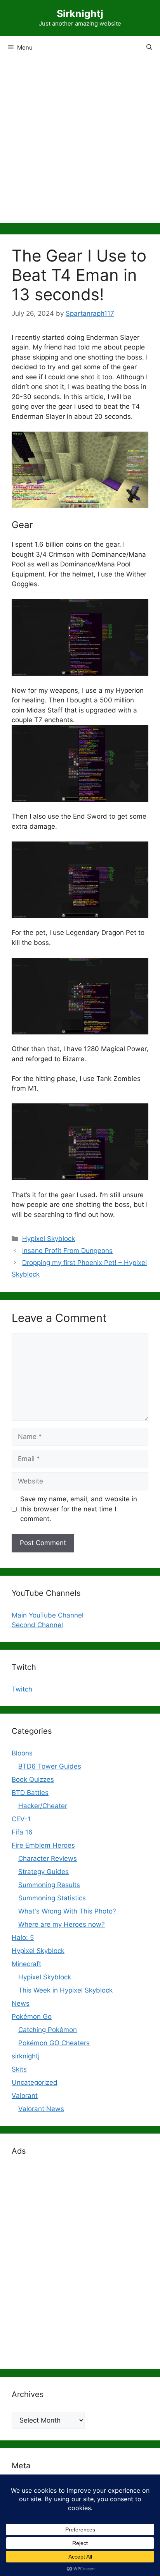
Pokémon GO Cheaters (54, 2043)
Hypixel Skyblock (49, 1239)
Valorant (25, 2096)
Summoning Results (49, 1885)
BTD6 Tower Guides (50, 1766)
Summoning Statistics (52, 1898)
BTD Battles (30, 1793)
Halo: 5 (23, 1938)
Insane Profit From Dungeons (67, 1251)
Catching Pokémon (48, 2030)
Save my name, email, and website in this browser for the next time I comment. (79, 1509)
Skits (19, 2069)
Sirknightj (80, 14)
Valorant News (41, 2109)
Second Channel (37, 1625)
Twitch (22, 1689)
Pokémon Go (32, 2017)
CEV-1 (21, 1819)
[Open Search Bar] (149, 48)
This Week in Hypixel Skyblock (65, 1990)
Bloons (22, 1753)
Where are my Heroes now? (62, 1924)
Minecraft (26, 1964)
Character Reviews (48, 1858)
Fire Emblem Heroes (43, 1845)
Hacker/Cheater (43, 1806)
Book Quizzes (33, 1779)
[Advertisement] (80, 143)
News (21, 2003)
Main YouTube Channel (48, 1615)
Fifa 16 (22, 1832)
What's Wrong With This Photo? (67, 1911)
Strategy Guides (43, 1872)
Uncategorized (35, 2082)
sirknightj (26, 2056)
